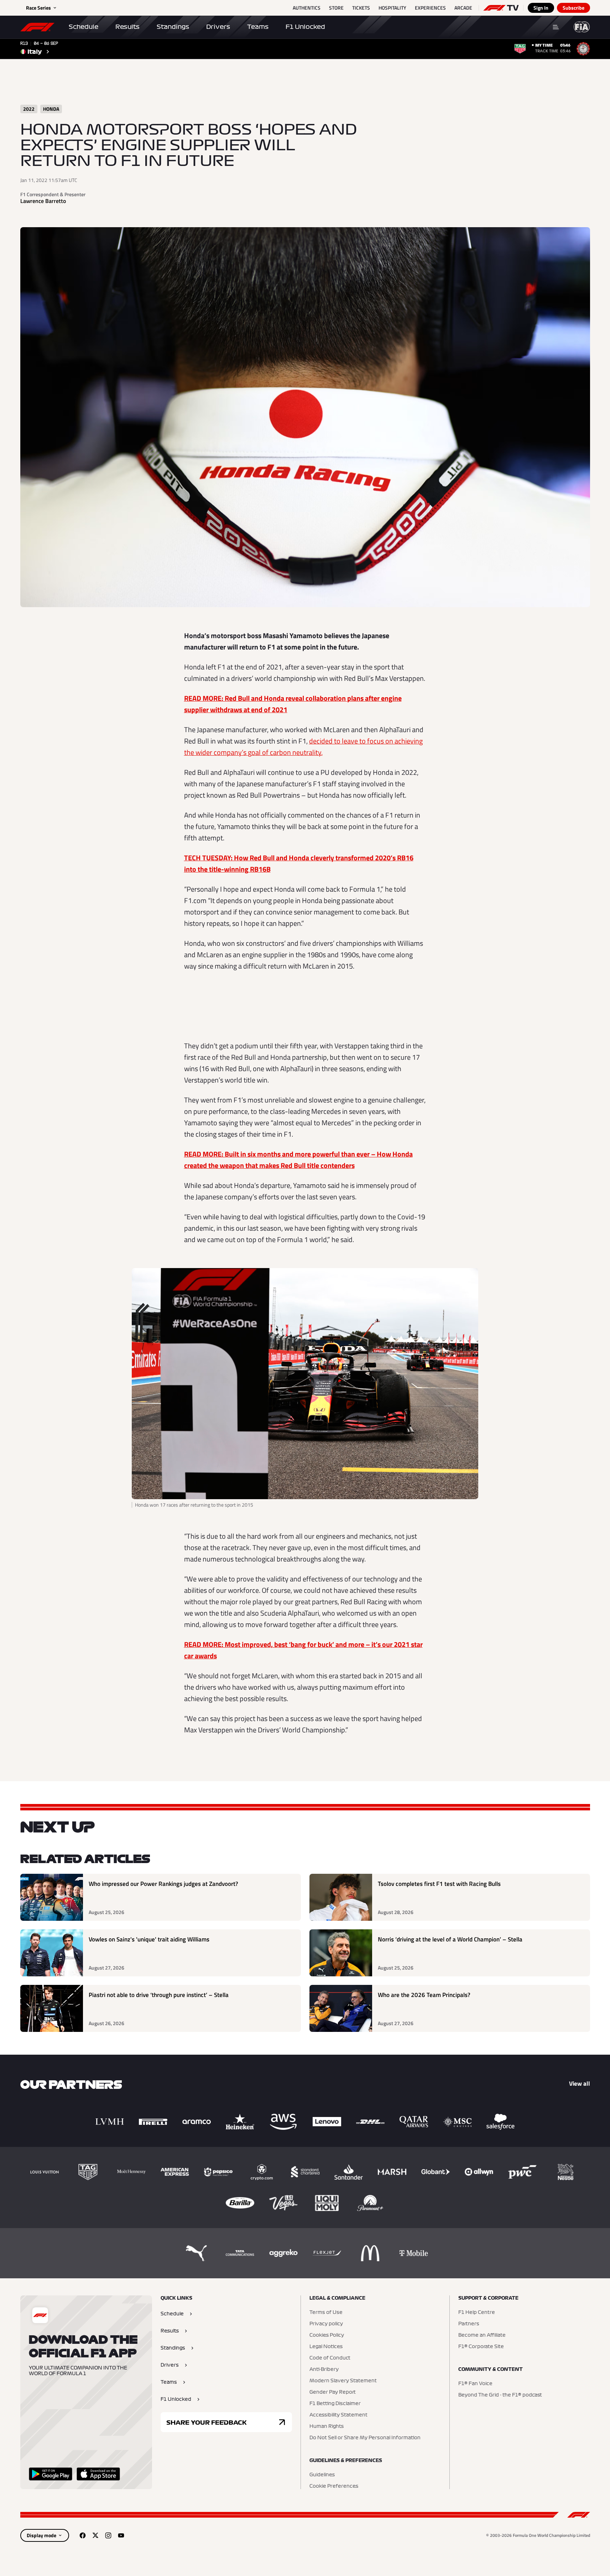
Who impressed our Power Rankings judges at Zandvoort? (163, 1884)
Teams (258, 27)
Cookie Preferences (334, 2486)
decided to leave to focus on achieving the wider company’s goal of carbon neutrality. (303, 747)
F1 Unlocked (305, 27)
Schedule (84, 27)
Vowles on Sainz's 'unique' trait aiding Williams (149, 1939)
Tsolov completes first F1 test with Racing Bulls (439, 1884)
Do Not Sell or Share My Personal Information (365, 2438)
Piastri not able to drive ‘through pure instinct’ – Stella (159, 1995)
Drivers (218, 27)
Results (127, 27)
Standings (173, 27)
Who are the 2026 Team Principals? (424, 1995)
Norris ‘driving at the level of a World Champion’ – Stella (450, 1939)
